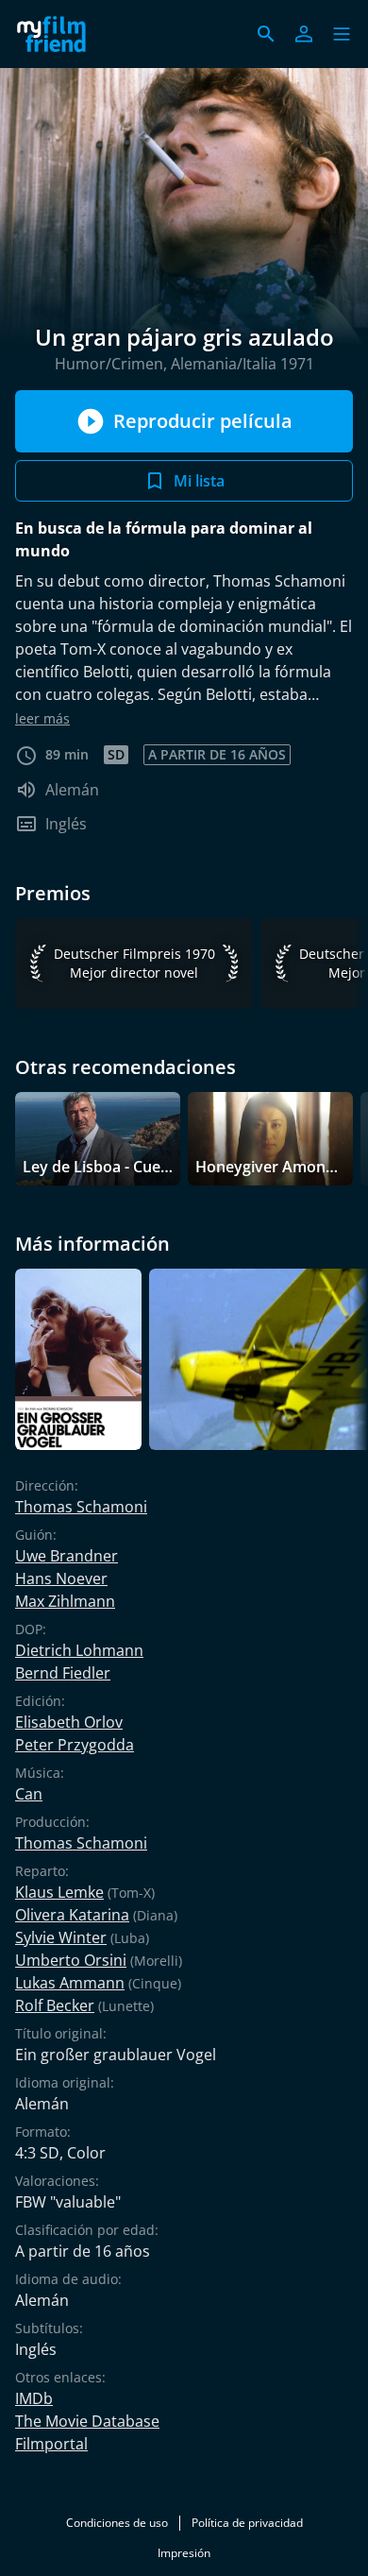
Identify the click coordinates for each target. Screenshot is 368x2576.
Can (29, 1794)
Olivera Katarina (72, 1915)
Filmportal (51, 2444)
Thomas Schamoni (81, 1507)
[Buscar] (266, 34)
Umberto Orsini (71, 1960)
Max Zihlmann (65, 1601)
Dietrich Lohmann (79, 1650)
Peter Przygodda (75, 1745)
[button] (342, 34)
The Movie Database (87, 2421)
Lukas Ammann (70, 1983)
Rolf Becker (55, 2005)
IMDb (34, 2398)
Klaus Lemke (59, 1892)
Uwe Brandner (67, 1556)
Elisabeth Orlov (69, 1722)
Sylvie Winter (61, 1937)
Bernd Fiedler (63, 1673)
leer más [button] (42, 718)
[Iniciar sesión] (304, 34)
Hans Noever (61, 1578)
